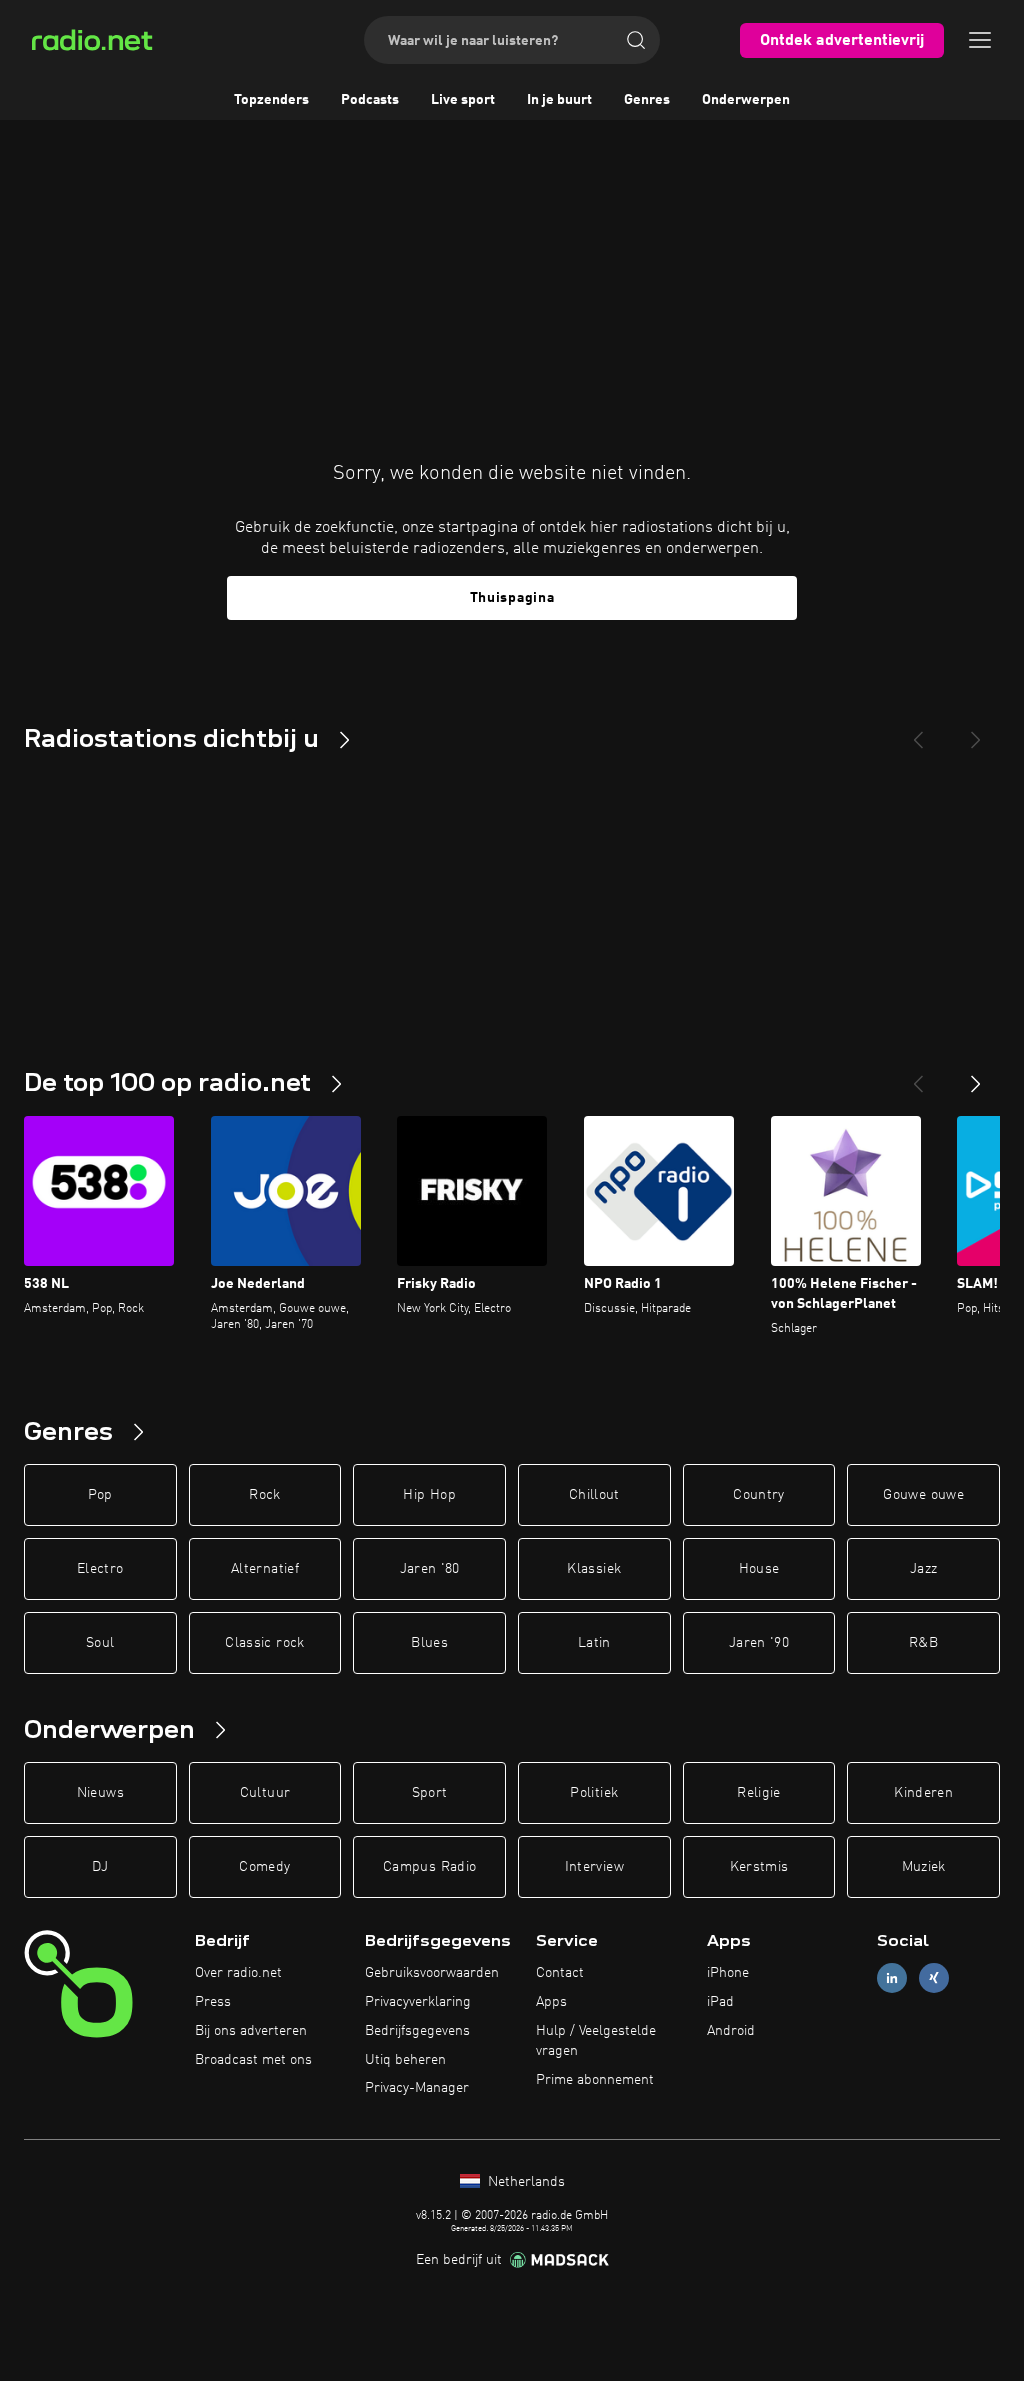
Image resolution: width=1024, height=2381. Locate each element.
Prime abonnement (595, 2080)
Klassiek (594, 1569)
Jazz (923, 1569)
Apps (551, 2002)
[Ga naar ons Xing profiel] (934, 1978)
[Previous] (918, 732)
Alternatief (265, 1569)
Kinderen (923, 1793)
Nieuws (100, 1793)
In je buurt (559, 100)
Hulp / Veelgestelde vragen (596, 2041)
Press (213, 2002)
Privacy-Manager (417, 2088)
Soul (100, 1643)
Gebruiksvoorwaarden (432, 1973)
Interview (594, 1867)
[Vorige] (918, 1076)
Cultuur (265, 1793)
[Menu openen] (980, 40)
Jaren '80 (430, 1569)
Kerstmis (759, 1867)
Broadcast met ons (253, 2060)
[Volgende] (976, 1076)
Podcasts (370, 100)
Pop (100, 1495)
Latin (594, 1643)
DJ (100, 1867)
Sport (430, 1793)
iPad (720, 2002)
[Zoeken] (636, 40)
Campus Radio (429, 1867)
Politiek (594, 1793)
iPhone (728, 1973)
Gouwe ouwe (923, 1495)
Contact (560, 1973)
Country (758, 1495)
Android (731, 2031)
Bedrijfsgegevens (417, 2031)
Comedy (264, 1867)
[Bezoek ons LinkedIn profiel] (892, 1978)
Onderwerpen (746, 100)
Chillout (594, 1495)
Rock (264, 1495)
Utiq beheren (405, 2060)
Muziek (924, 1867)
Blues (429, 1643)
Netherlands (524, 2182)
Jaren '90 (759, 1643)
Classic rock (264, 1643)
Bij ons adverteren (251, 2031)
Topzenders (271, 100)
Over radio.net (238, 1973)
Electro (100, 1569)
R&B (923, 1643)
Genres (647, 100)
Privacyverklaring (418, 2002)
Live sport (463, 100)
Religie (758, 1793)
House (759, 1569)
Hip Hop (429, 1495)
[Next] (976, 732)
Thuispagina (512, 598)
